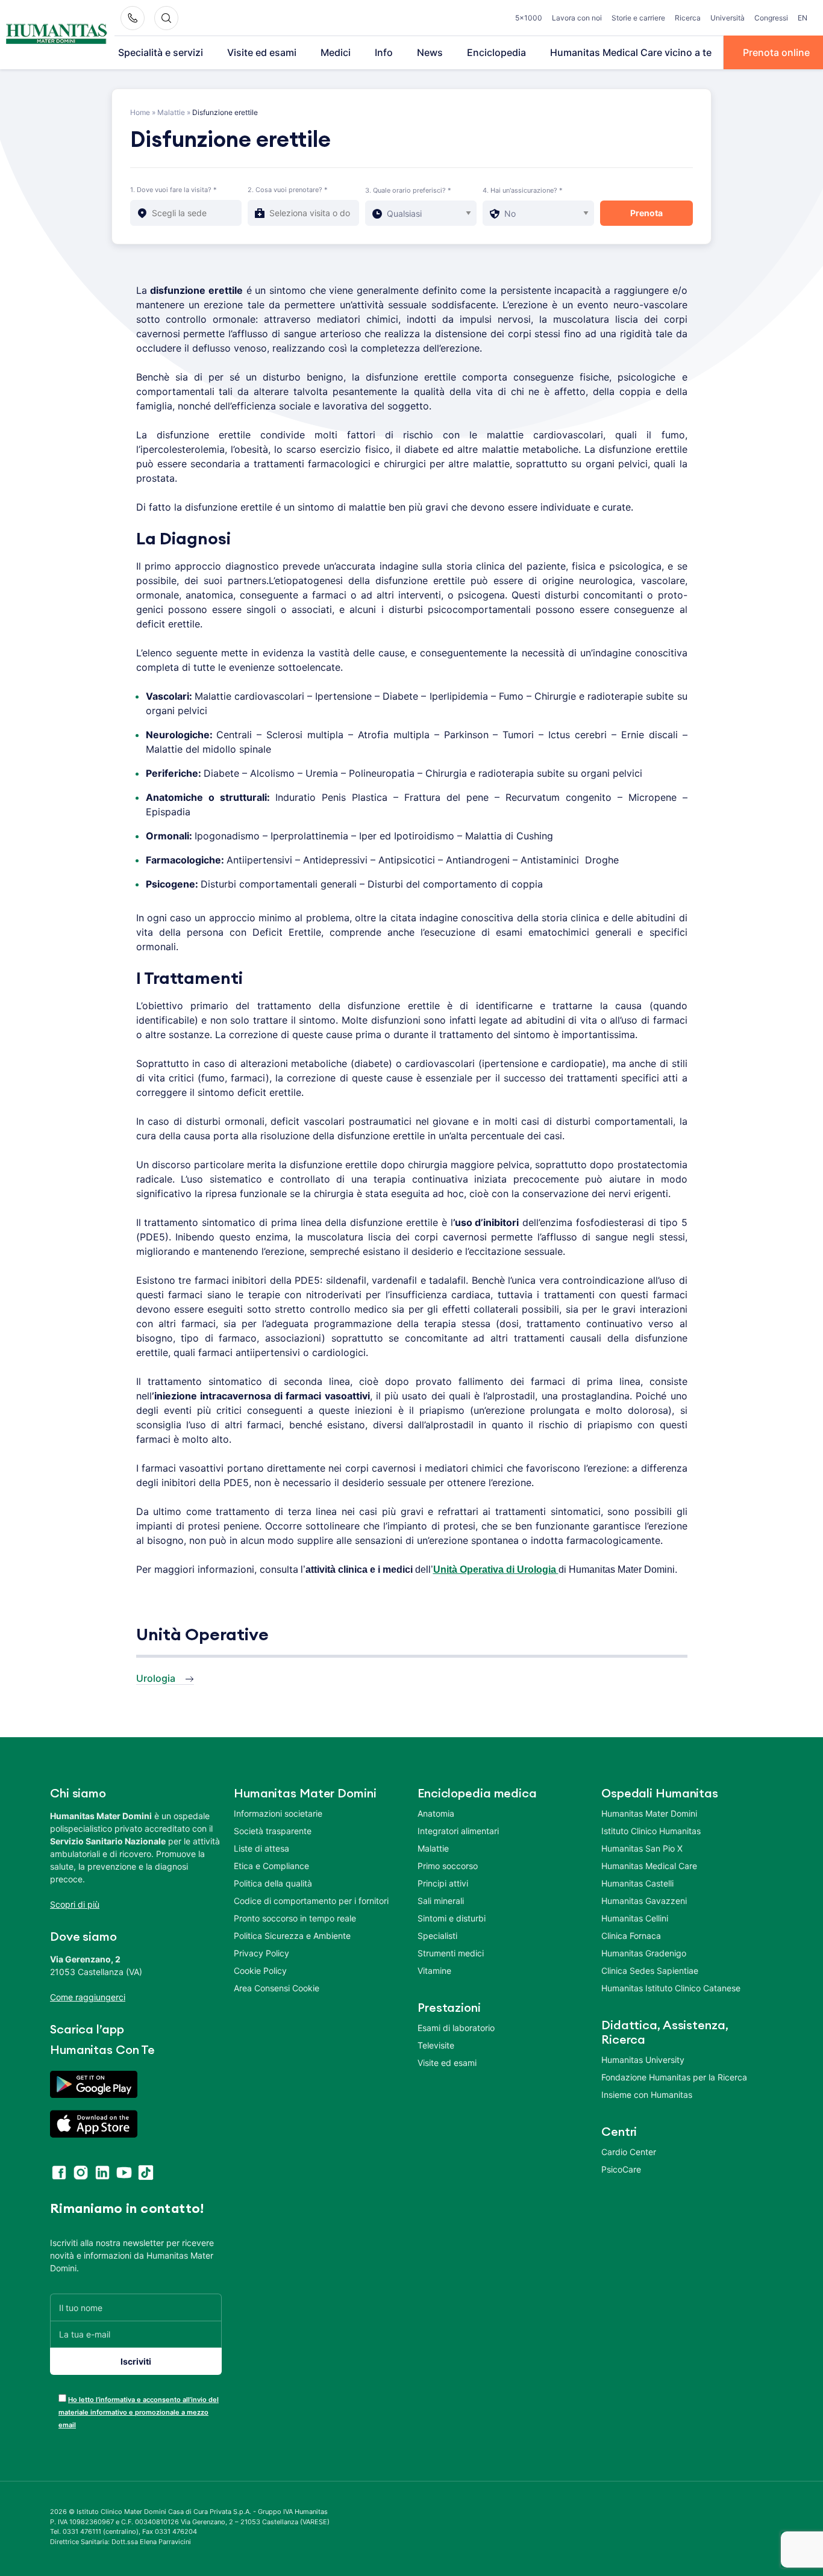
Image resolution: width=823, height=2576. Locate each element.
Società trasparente (273, 1831)
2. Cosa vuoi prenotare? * (288, 190)
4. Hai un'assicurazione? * (523, 190)
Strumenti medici (451, 1953)
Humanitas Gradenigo (644, 1953)
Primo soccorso (448, 1866)
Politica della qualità (273, 1883)
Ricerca (688, 18)
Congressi (771, 18)
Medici (336, 52)
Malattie (171, 112)
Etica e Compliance (271, 1866)
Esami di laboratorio (456, 2028)
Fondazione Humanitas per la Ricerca (674, 2077)
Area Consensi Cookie (277, 1988)
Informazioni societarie (278, 1813)
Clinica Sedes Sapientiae (650, 1971)
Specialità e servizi (161, 52)
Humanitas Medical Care (649, 1866)
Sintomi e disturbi (452, 1918)
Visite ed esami (262, 52)
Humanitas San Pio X (642, 1848)
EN (803, 18)
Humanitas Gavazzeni (644, 1901)
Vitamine (434, 1971)
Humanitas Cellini (635, 1918)
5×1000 (529, 18)
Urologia (156, 1678)
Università (728, 18)
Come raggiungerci (88, 1997)
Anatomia (436, 1813)
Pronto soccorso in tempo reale (295, 1918)
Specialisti (437, 1936)
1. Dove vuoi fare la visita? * (174, 190)
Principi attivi (443, 1883)
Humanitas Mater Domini (649, 1813)
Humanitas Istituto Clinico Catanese (671, 1988)
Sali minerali (441, 1901)
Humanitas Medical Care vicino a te (631, 52)
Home (140, 112)
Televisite (436, 2045)
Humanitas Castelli (637, 1883)
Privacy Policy (261, 1953)
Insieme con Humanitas (647, 2095)
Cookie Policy (260, 1971)
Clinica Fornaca (631, 1936)
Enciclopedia (496, 52)
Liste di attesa (261, 1848)
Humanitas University (643, 2060)
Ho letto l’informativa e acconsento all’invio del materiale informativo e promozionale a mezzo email (139, 2412)
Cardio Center (629, 2152)
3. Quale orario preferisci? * (408, 190)
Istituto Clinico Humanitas (651, 1831)
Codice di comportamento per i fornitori (311, 1901)
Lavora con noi (577, 18)
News (430, 52)
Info (384, 52)
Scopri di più (75, 1904)
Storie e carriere (638, 18)
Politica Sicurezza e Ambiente (292, 1936)
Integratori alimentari (458, 1831)
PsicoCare (621, 2169)
